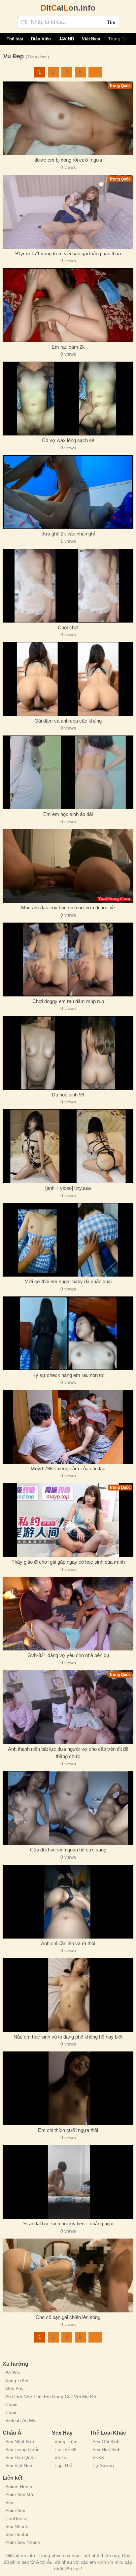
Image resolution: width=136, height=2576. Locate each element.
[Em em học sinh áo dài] (68, 772)
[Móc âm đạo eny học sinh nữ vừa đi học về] (68, 866)
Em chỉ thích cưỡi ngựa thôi (68, 2130)
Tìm (111, 22)
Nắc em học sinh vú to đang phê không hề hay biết (68, 2037)
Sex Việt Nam (19, 2465)
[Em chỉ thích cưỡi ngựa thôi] (68, 2088)
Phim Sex (15, 2510)
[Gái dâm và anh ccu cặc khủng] (68, 679)
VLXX (98, 2457)
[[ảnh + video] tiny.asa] (68, 1146)
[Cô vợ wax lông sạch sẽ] (68, 399)
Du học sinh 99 (68, 1095)
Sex (9, 2502)
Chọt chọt (68, 627)
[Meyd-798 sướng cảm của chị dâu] (68, 1427)
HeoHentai (16, 2518)
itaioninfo (68, 8)
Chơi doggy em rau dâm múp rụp (68, 1001)
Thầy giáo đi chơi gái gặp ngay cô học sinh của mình (68, 1562)
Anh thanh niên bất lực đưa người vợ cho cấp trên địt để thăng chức (68, 1753)
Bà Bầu (13, 2373)
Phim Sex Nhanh (23, 2542)
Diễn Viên (41, 39)
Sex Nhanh (17, 2526)
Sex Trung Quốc (22, 2450)
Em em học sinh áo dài (68, 814)
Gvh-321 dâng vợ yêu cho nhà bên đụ (68, 1655)
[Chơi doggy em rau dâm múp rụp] (68, 960)
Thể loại (15, 39)
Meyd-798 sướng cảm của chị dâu (68, 1468)
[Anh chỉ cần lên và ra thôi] (68, 1902)
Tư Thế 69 (66, 2450)
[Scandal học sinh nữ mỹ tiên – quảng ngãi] (68, 2182)
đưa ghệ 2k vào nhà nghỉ (68, 534)
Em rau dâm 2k (68, 347)
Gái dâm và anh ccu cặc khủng (68, 721)
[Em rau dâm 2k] (68, 305)
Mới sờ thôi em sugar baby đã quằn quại (68, 1281)
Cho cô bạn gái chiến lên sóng (68, 2317)
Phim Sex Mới (20, 2495)
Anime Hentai (19, 2487)
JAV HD (66, 39)
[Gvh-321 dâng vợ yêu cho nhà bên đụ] (68, 1614)
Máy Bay (14, 2389)
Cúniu (11, 2404)
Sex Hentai (17, 2534)
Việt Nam (91, 39)
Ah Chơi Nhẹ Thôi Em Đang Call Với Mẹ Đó (51, 2397)
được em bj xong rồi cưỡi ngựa (68, 160)
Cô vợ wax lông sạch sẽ (68, 440)
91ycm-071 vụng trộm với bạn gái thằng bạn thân (68, 253)
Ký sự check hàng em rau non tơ (68, 1375)
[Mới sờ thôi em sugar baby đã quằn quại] (68, 1240)
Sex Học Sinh (106, 2450)
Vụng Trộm (17, 2381)
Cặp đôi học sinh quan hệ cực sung (68, 1850)
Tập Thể (63, 2465)
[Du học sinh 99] (68, 1053)
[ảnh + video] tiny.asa (68, 1188)
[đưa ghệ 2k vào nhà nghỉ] (68, 492)
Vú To (60, 2457)
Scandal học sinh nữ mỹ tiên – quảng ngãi (68, 2223)
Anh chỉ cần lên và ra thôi (68, 1943)
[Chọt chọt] (68, 586)
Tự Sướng (103, 2465)
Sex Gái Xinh (106, 2442)
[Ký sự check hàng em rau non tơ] (68, 1333)
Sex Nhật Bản (20, 2442)
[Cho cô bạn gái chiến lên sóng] (68, 2275)
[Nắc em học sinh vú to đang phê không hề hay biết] (68, 1995)
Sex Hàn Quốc (20, 2457)
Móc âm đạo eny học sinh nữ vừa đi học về (68, 908)
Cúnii (11, 2412)
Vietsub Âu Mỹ (20, 2420)
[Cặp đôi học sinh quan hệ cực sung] (68, 1808)
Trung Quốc (120, 39)
